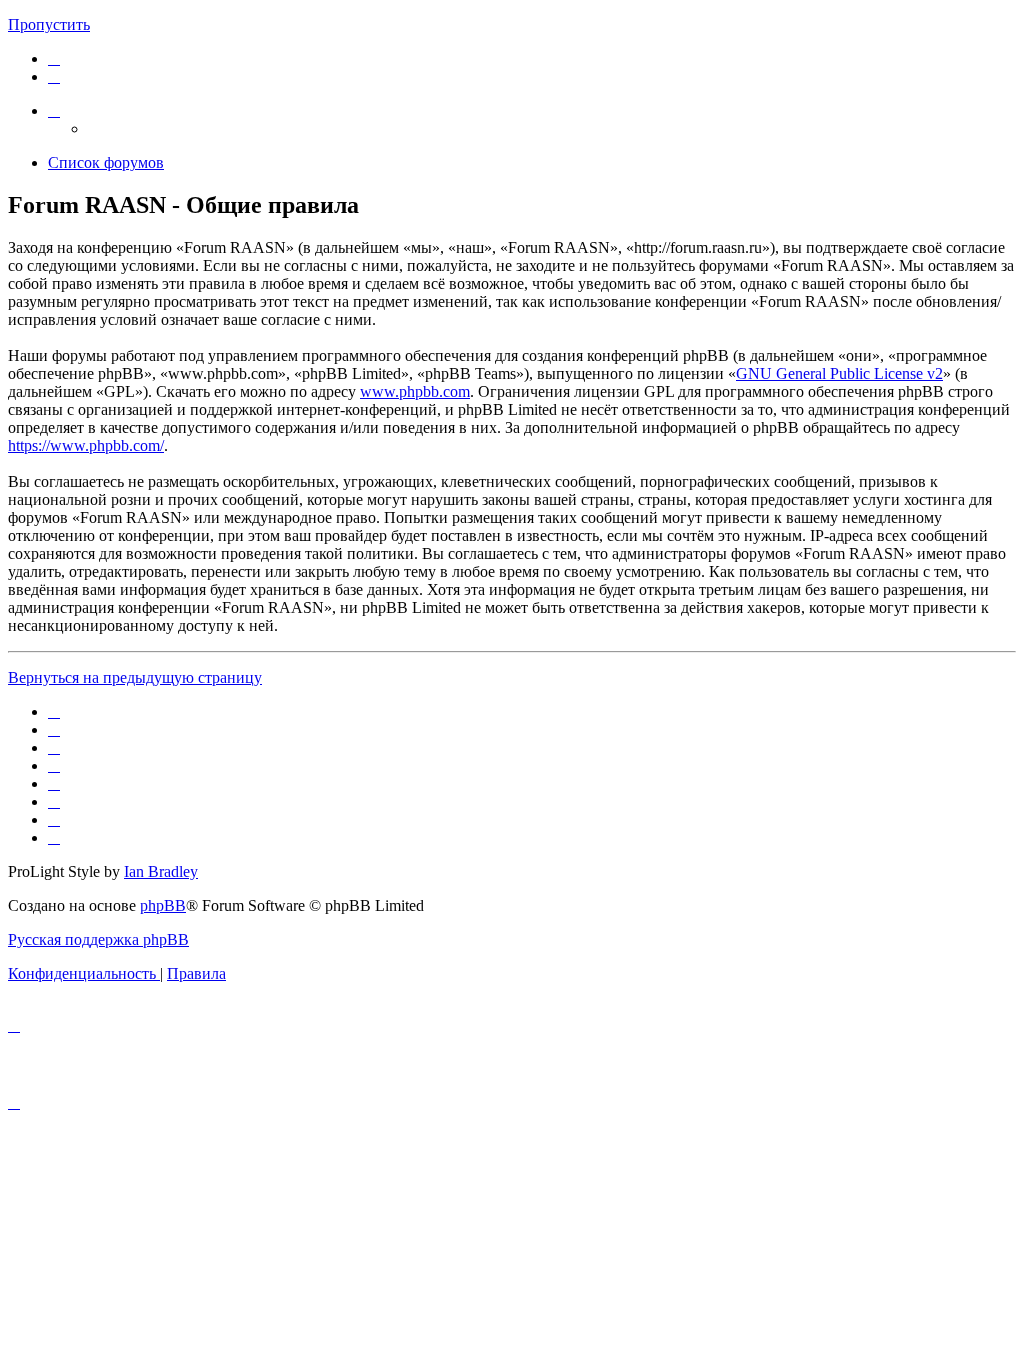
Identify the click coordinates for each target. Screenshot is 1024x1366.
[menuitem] (54, 58)
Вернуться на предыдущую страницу (135, 677)
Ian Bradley (161, 871)
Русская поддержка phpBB (98, 939)
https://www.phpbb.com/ (86, 445)
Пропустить (49, 24)
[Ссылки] (54, 110)
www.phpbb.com (415, 391)
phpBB (163, 905)
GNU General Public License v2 (839, 373)
